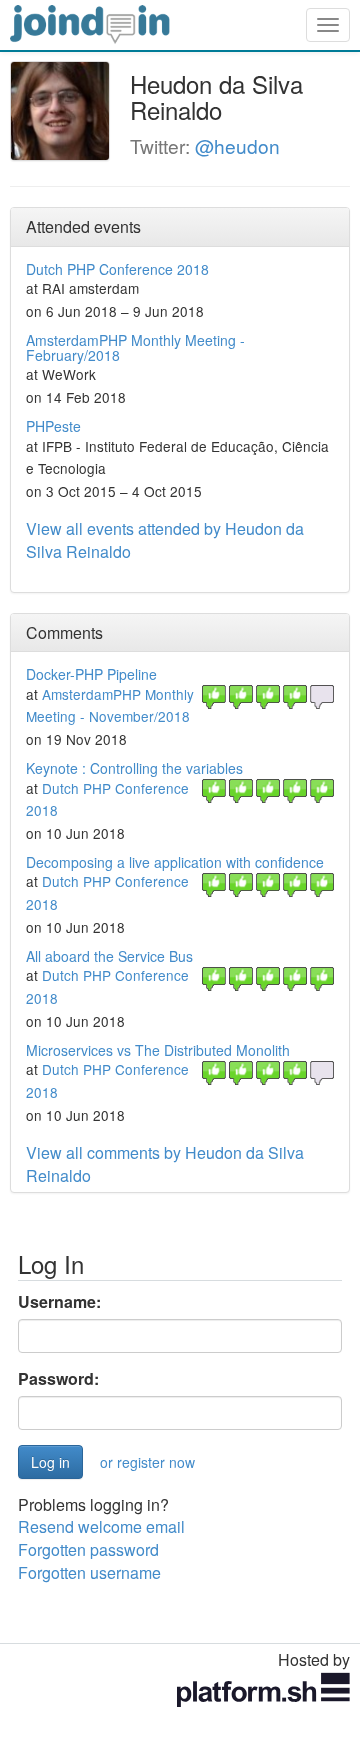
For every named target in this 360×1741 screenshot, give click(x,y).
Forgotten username (89, 1572)
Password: (58, 1379)
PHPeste (53, 426)
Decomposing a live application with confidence (175, 862)
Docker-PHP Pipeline (91, 674)
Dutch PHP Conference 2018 (117, 269)
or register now (147, 1462)
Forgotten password (88, 1549)
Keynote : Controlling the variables (134, 768)
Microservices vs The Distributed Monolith (158, 1050)
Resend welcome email (101, 1526)
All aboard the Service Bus (109, 956)
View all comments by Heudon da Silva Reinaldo (165, 1164)
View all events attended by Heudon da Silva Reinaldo (165, 540)
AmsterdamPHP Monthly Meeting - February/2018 (135, 347)
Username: (59, 1302)
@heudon (237, 145)
